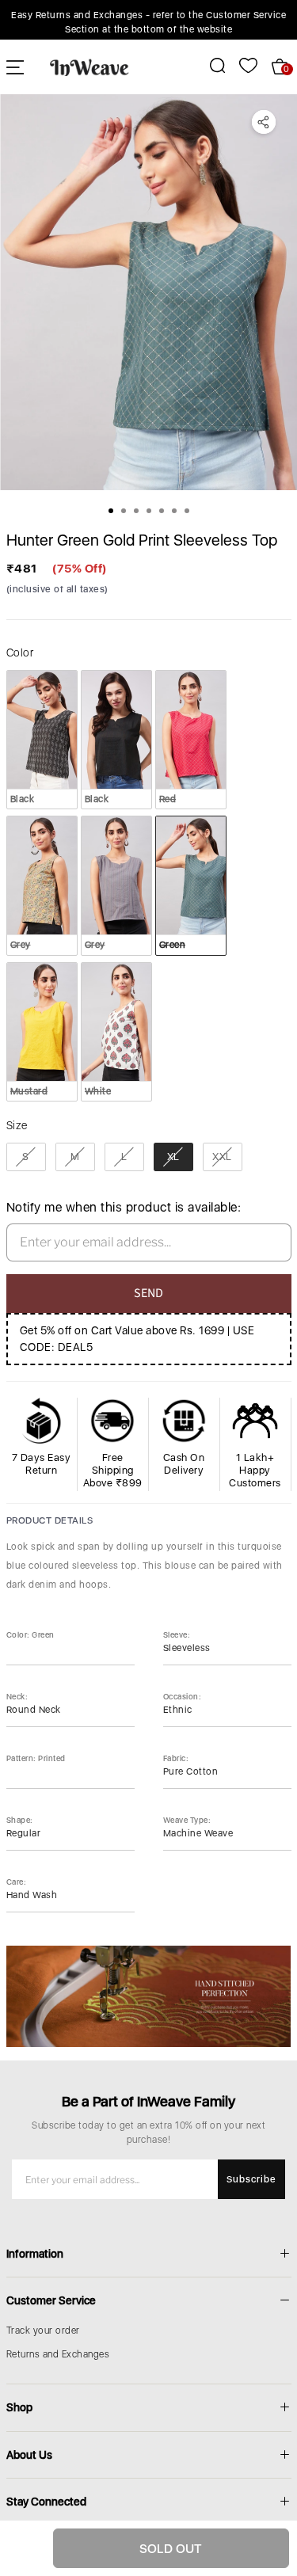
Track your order (43, 2331)
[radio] (42, 740)
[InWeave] (89, 67)
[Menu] (15, 67)
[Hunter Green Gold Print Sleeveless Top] (148, 292)
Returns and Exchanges (58, 2354)
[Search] (209, 65)
